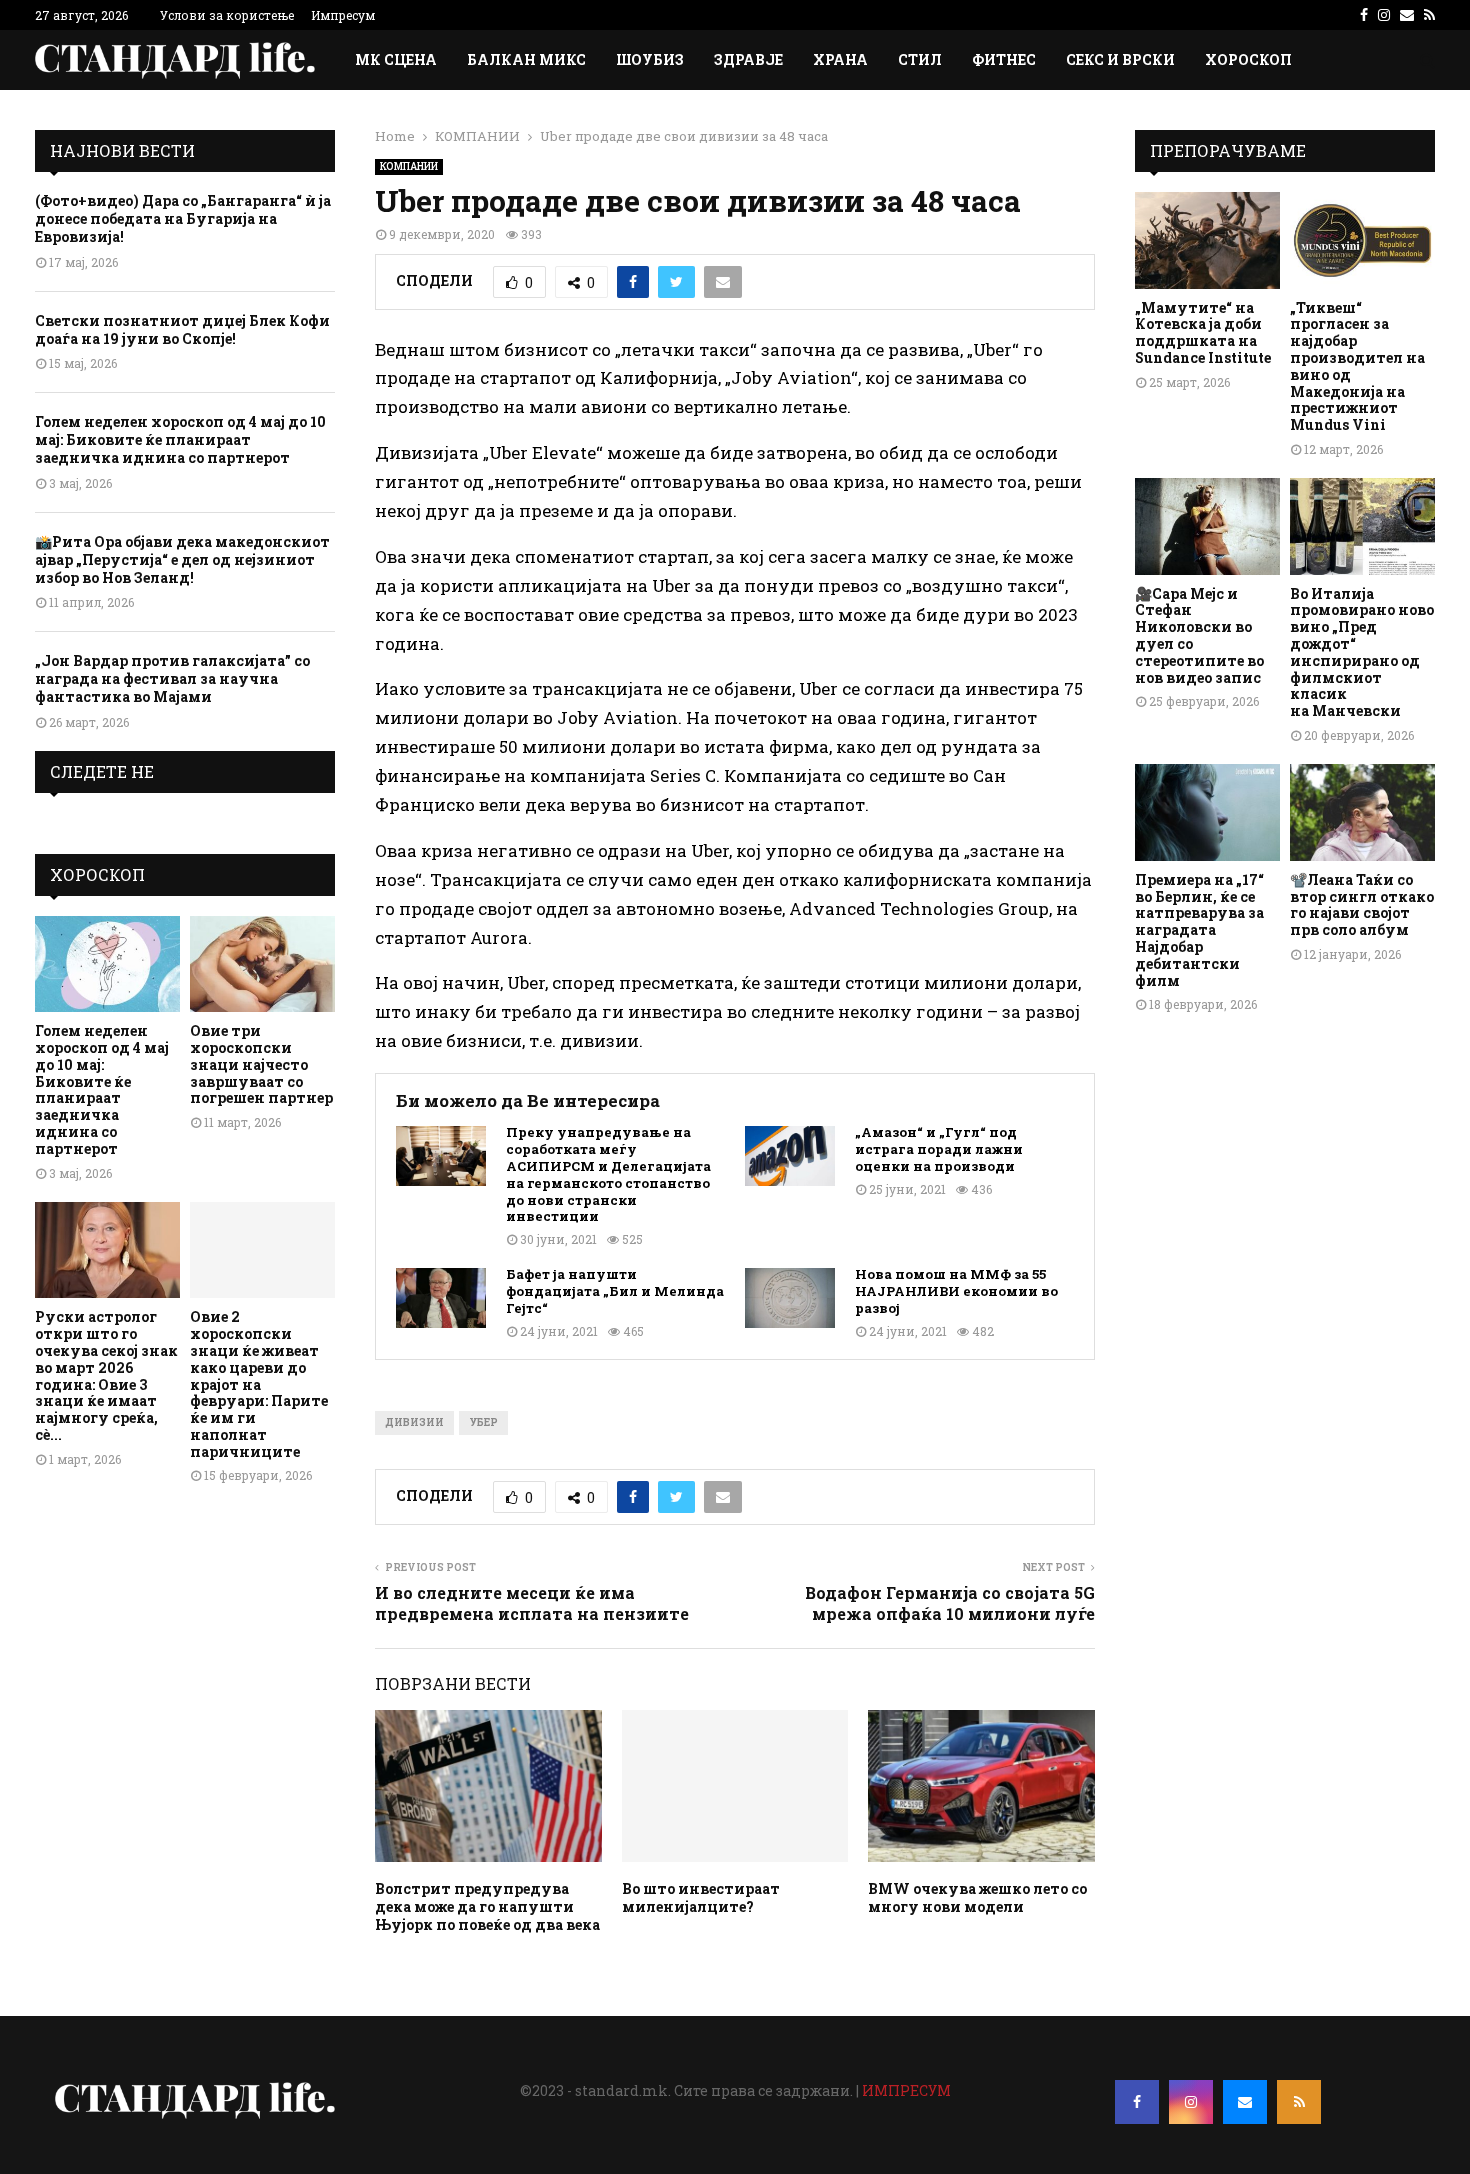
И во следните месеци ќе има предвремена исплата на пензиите (532, 1603)
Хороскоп (1248, 59)
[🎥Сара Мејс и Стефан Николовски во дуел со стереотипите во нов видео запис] (1207, 526)
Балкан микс (526, 59)
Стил (920, 59)
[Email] (1245, 2102)
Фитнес (1004, 59)
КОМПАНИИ (409, 166)
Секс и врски (1120, 59)
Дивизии (414, 1422)
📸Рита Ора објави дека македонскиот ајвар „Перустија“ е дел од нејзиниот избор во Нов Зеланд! (182, 559)
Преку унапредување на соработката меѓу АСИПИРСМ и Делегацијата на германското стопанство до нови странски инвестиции (608, 1174)
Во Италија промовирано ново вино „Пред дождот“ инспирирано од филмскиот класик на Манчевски (1362, 652)
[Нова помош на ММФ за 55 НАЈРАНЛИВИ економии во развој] (790, 1298)
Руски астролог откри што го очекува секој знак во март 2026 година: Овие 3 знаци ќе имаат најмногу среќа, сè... (106, 1375)
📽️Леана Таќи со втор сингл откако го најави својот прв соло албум (1362, 904)
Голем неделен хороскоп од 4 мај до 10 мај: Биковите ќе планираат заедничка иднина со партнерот (180, 439)
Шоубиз (650, 59)
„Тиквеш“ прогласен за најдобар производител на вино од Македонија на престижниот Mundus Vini (1357, 366)
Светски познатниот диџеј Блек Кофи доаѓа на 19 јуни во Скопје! (182, 329)
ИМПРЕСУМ (906, 2090)
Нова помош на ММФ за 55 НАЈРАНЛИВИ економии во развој (956, 1291)
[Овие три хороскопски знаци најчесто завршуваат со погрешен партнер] (262, 964)
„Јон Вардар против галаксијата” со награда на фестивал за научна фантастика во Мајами (172, 678)
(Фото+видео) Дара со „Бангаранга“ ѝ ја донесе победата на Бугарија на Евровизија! (183, 218)
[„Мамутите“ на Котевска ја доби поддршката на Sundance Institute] (1207, 240)
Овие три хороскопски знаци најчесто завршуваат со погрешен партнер (261, 1064)
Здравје (748, 59)
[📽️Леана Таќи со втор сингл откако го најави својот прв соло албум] (1362, 812)
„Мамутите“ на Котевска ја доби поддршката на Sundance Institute (1203, 332)
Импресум (343, 15)
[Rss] (1299, 2102)
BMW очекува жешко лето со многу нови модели (977, 1897)
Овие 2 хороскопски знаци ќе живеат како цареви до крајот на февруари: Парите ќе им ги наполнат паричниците (259, 1383)
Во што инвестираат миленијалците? (701, 1897)
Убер (483, 1422)
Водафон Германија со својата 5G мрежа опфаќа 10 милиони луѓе (950, 1603)
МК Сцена (396, 59)
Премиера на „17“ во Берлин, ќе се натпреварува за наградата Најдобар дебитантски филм (1199, 930)
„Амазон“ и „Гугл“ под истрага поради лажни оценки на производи (939, 1149)
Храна (840, 59)
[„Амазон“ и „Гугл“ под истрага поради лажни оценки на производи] (790, 1156)
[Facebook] (1137, 2102)
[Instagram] (1191, 2102)
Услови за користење (227, 15)
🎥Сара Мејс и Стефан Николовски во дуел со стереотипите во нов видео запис (1199, 635)
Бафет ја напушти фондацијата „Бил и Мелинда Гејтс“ (615, 1291)
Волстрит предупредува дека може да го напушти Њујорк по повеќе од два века (487, 1906)
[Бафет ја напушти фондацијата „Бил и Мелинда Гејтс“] (441, 1298)
